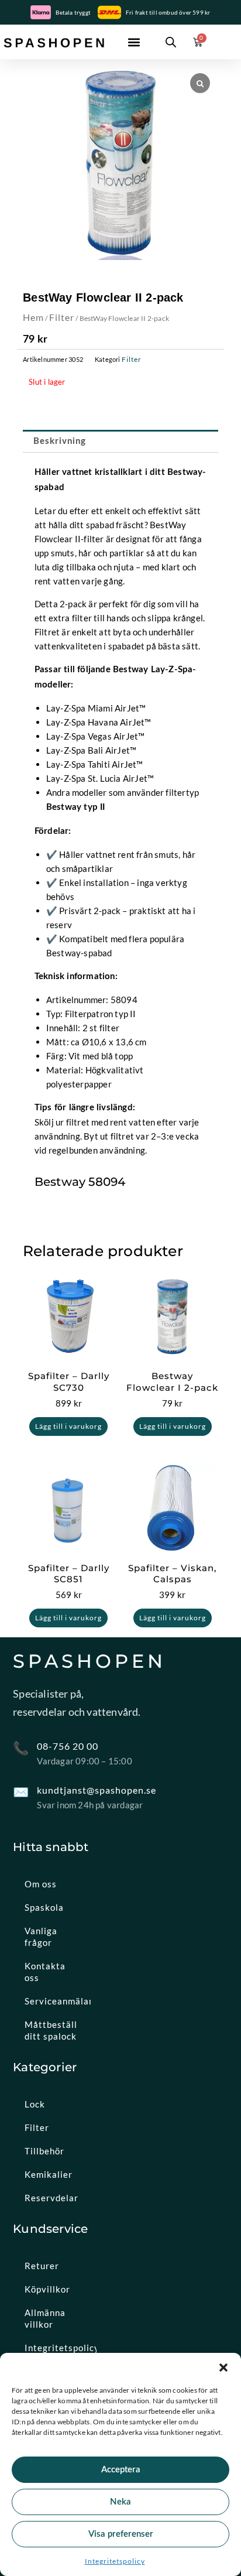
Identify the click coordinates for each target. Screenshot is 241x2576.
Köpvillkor (47, 2289)
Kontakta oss (45, 1972)
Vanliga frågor (41, 1937)
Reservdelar (51, 2198)
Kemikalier (49, 2174)
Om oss (41, 1884)
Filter (62, 317)
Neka (120, 2502)
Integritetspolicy (115, 2561)
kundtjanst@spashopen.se (97, 1790)
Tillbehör (44, 2151)
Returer (42, 2266)
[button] (223, 2368)
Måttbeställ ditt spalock (51, 2030)
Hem (33, 317)
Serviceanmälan (58, 2001)
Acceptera (121, 2470)
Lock (35, 2104)
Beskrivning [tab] (60, 441)
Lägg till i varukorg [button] (68, 1426)
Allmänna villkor (45, 2318)
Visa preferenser (121, 2534)
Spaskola (44, 1907)
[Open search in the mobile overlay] (171, 42)
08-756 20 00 (68, 1746)
